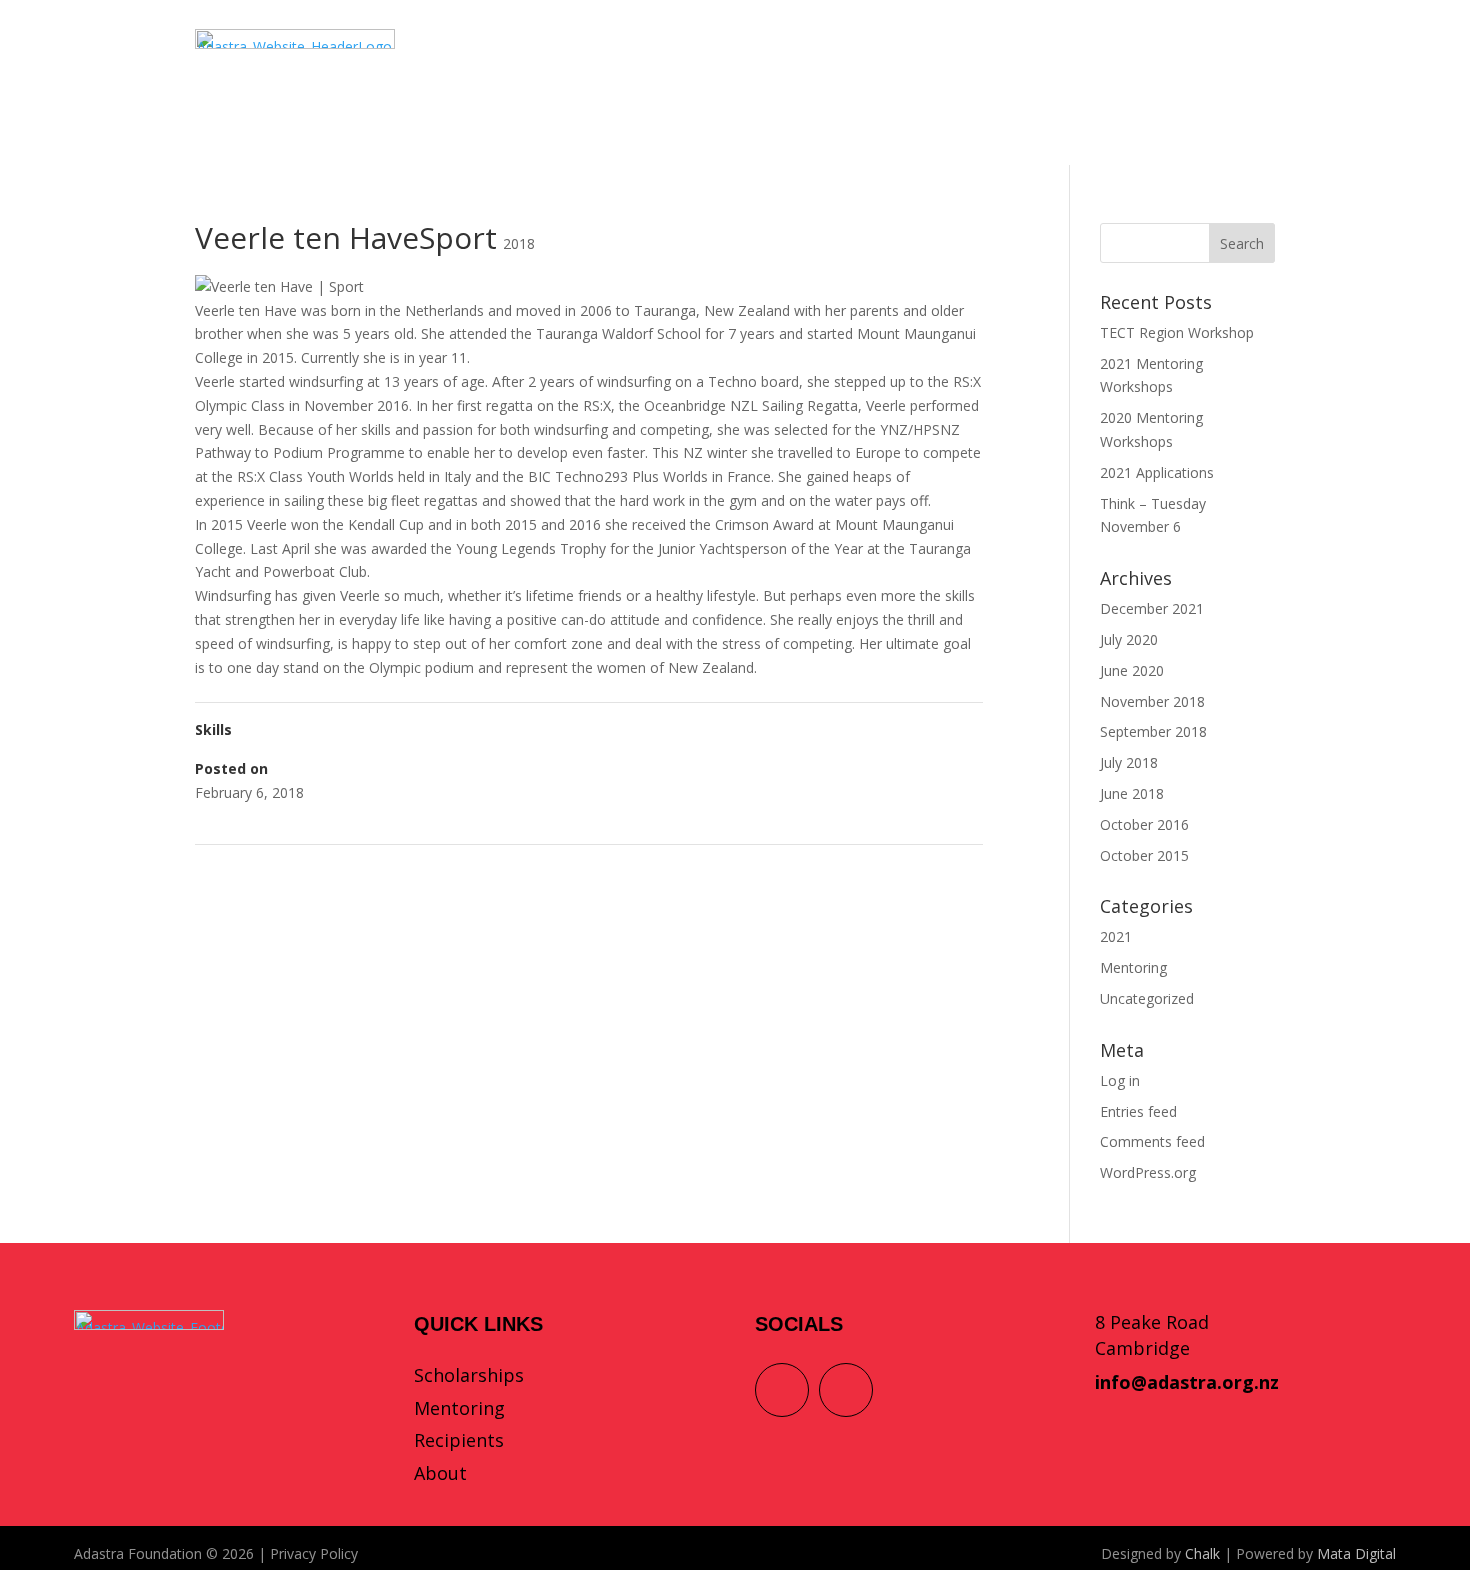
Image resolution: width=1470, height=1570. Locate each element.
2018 (519, 243)
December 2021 (1152, 608)
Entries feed (1138, 1111)
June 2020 (1132, 670)
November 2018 (1152, 701)
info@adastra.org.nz (1187, 1382)
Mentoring (1133, 967)
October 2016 (1144, 824)
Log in (1120, 1080)
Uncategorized (1147, 998)
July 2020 (1129, 639)
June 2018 (1132, 793)
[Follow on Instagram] (846, 1390)
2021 (1116, 936)
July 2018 (1129, 762)
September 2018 (1153, 731)
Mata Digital (1356, 1553)
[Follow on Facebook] (782, 1390)
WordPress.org (1148, 1172)
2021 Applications (1157, 472)
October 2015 (1144, 855)
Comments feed (1152, 1141)
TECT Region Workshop (1177, 332)
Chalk (1202, 1553)
